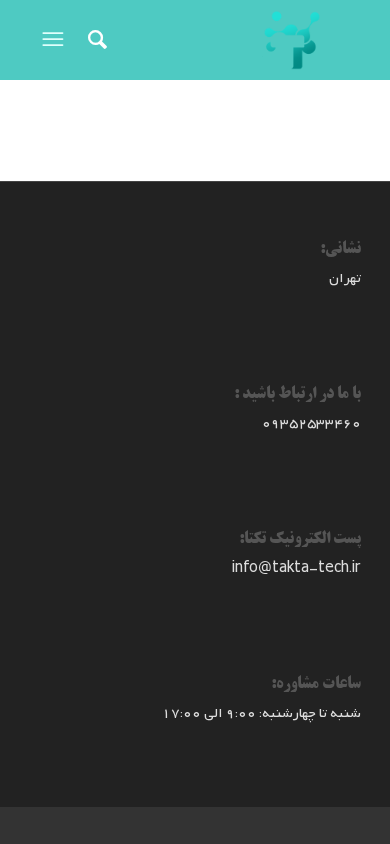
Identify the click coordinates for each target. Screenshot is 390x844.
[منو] (51, 40)
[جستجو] (94, 40)
